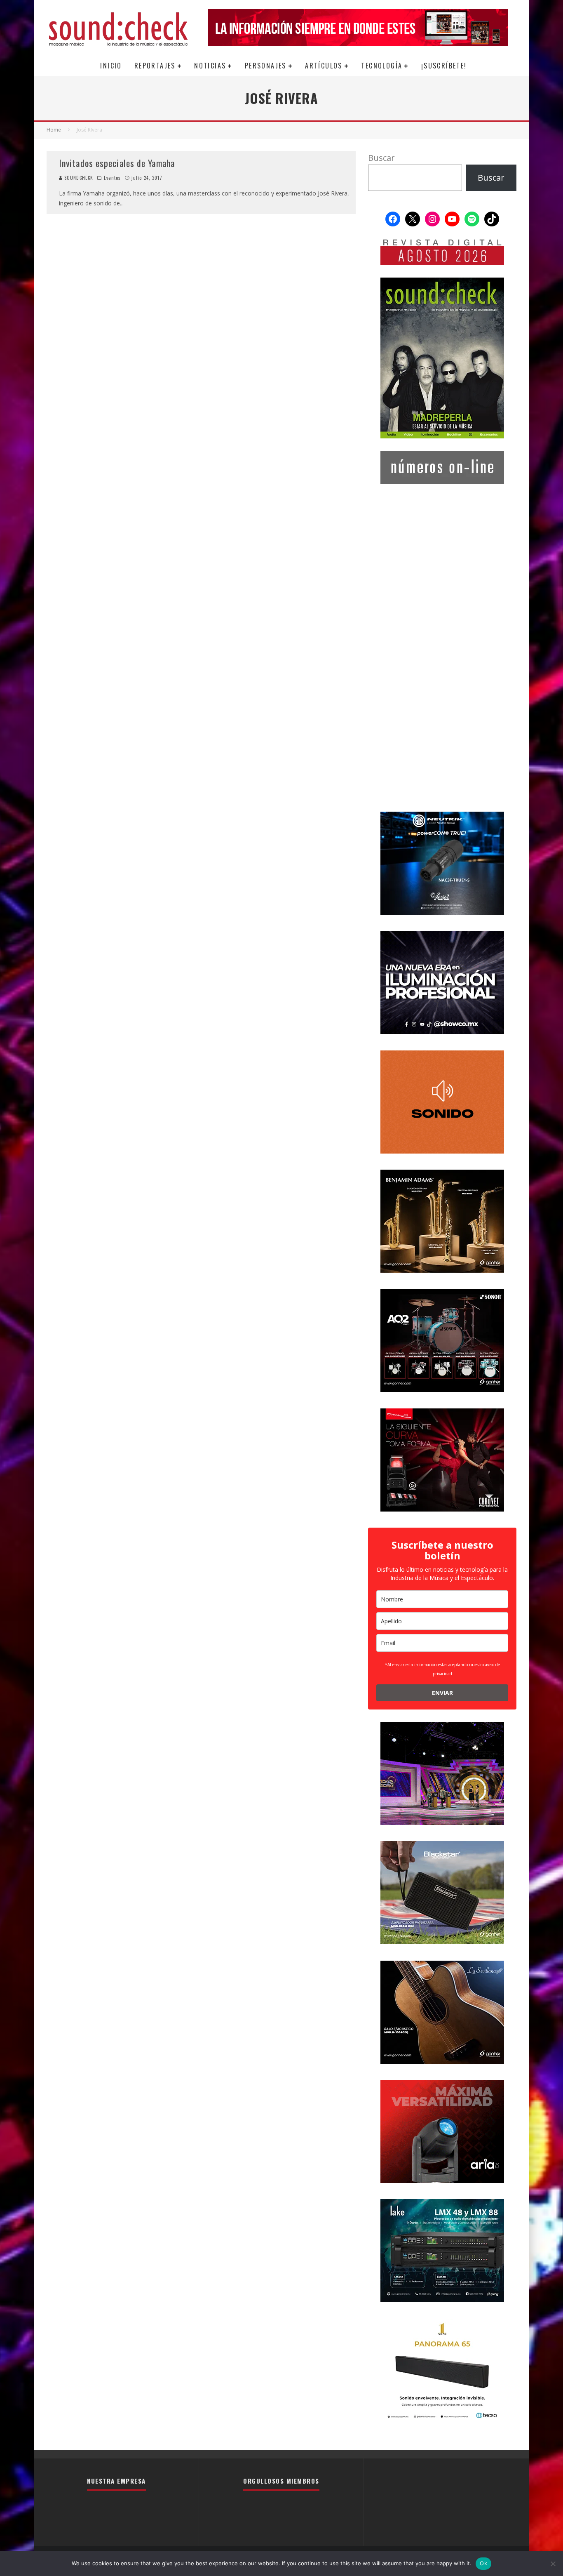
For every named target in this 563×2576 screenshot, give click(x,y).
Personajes (266, 66)
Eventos (112, 178)
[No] (553, 2564)
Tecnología (382, 66)
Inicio (111, 66)
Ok (483, 2563)
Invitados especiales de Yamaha (117, 163)
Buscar (381, 158)
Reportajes (155, 66)
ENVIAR (442, 1693)
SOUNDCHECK (78, 178)
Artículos (324, 66)
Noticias (210, 66)
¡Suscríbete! (444, 66)
